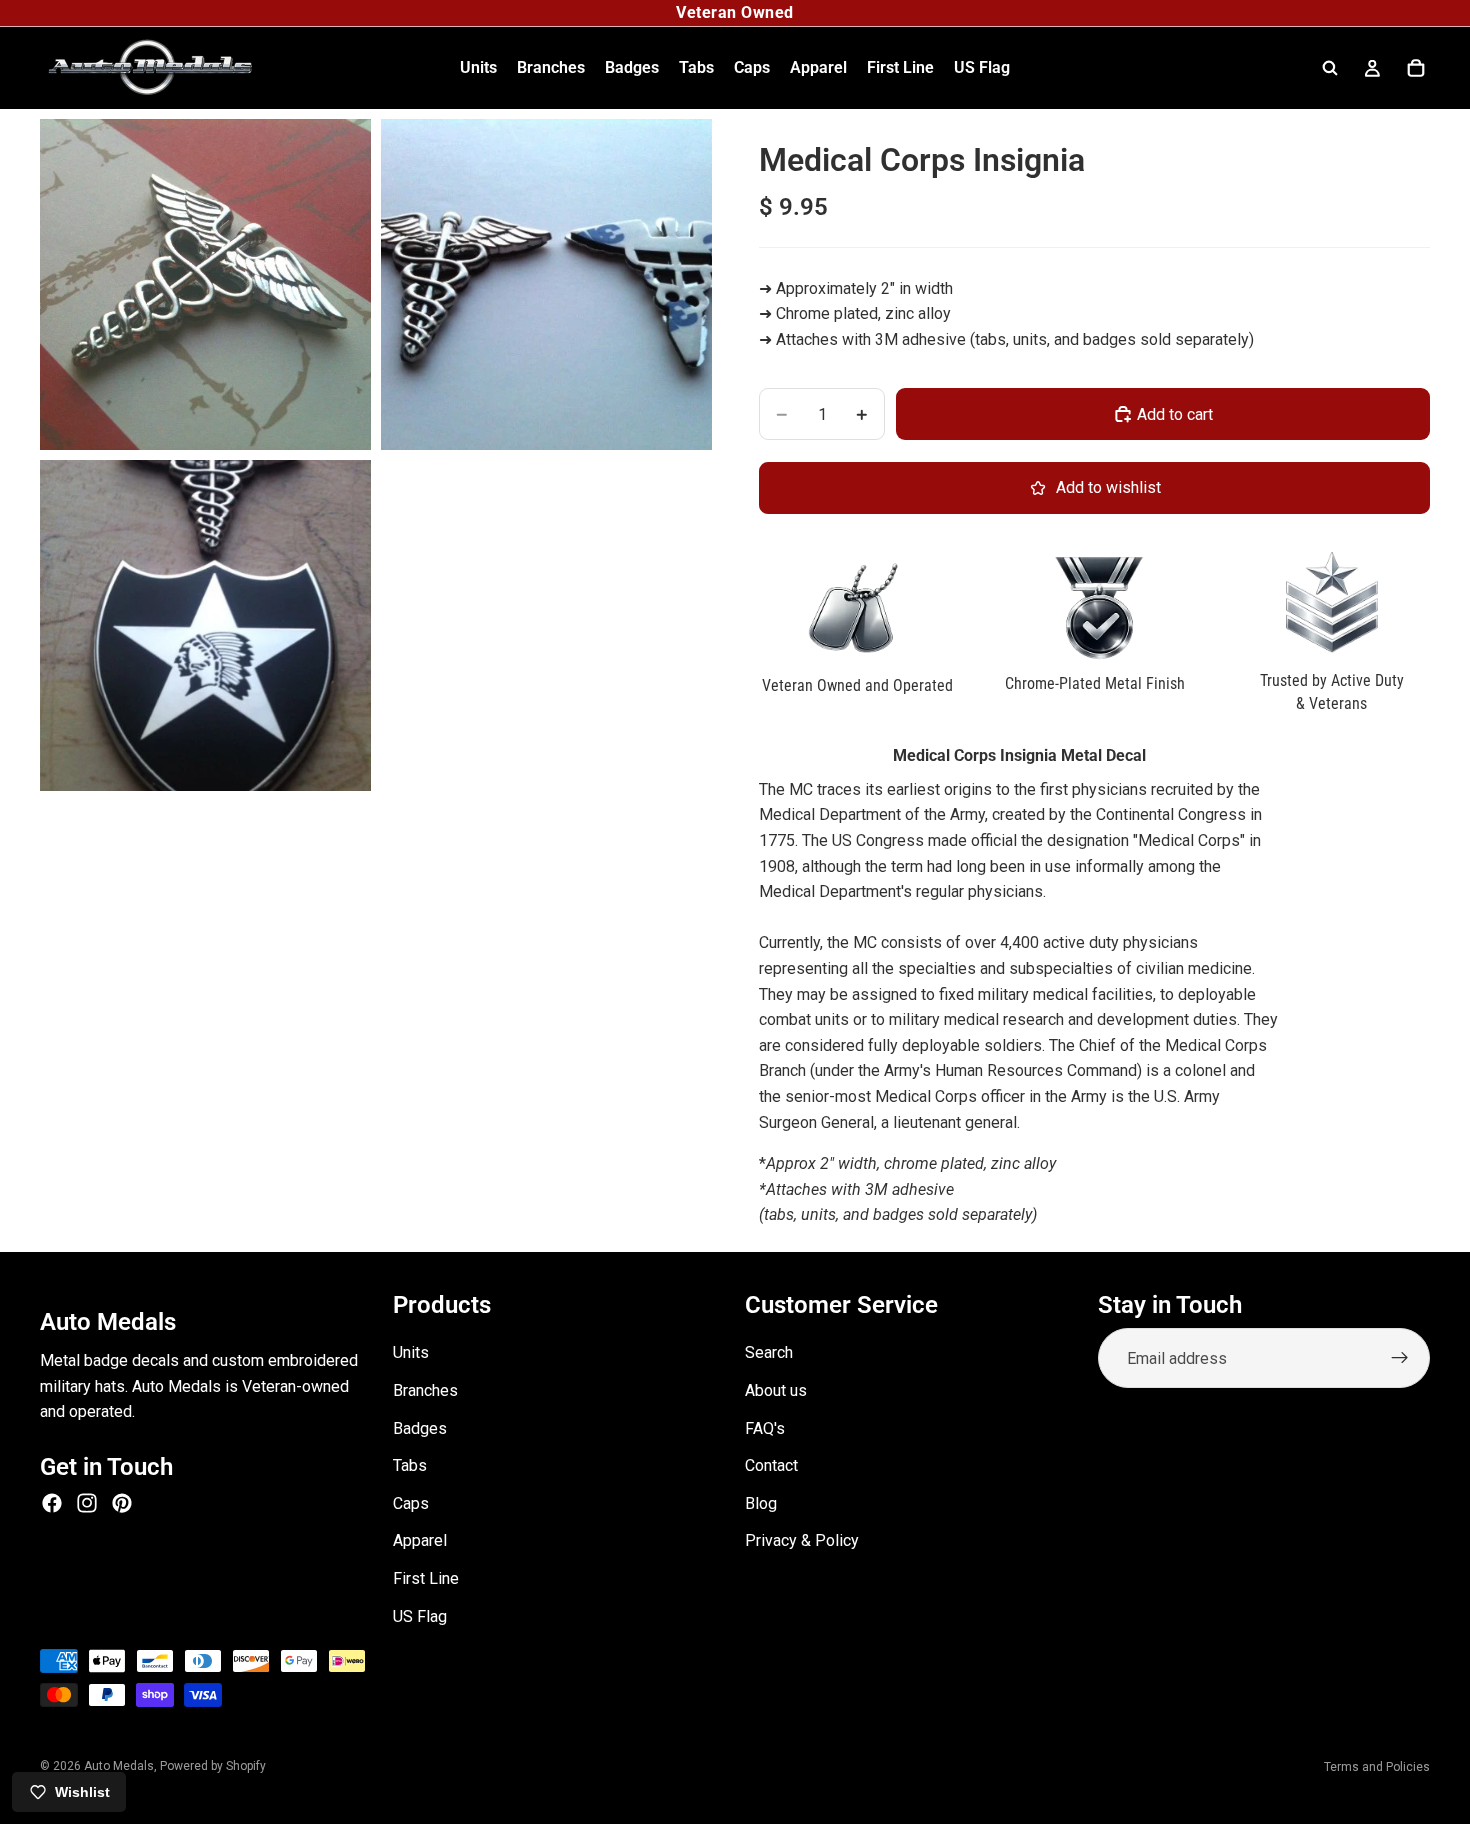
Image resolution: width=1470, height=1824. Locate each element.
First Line (426, 1578)
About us (776, 1390)
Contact (771, 1465)
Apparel (420, 1540)
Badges (420, 1427)
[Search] (1330, 68)
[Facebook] (52, 1503)
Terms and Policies (1377, 1767)
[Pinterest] (122, 1503)
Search (769, 1352)
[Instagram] (87, 1503)
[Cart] (1416, 68)
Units (411, 1352)
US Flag (420, 1615)
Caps (411, 1503)
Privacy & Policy (802, 1540)
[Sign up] (1400, 1358)
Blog (761, 1503)
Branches (425, 1390)
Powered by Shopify (213, 1766)
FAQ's (765, 1427)
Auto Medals (119, 1766)
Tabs (410, 1465)
